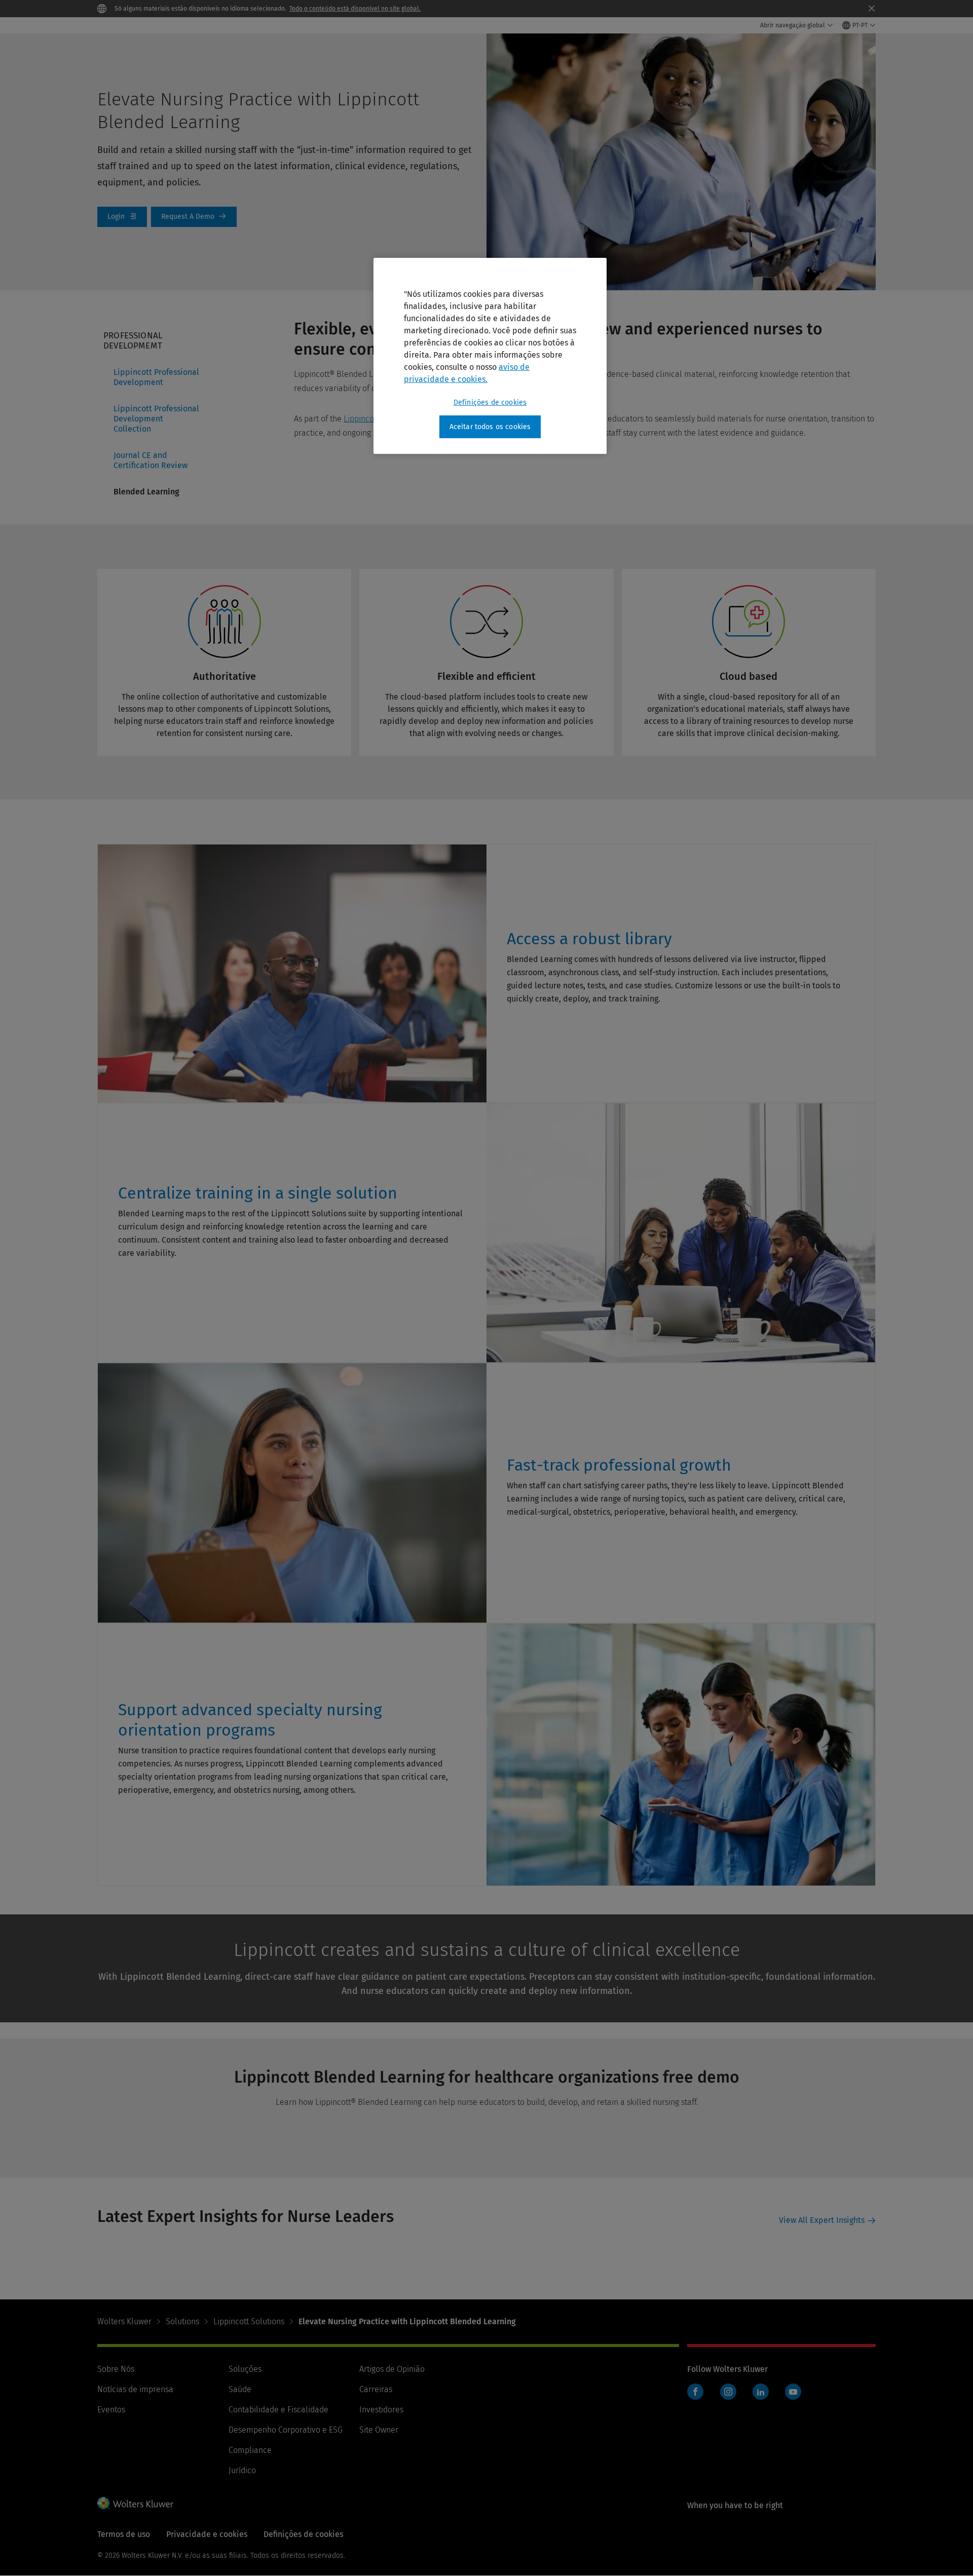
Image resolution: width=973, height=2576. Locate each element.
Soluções (245, 2369)
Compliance (250, 2450)
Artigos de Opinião (392, 2369)
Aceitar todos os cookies (490, 427)
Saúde (240, 2389)
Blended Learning (146, 492)
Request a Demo (194, 217)
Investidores (381, 2410)
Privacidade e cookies (207, 2534)
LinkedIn (761, 2392)
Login (122, 217)
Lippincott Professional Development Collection (156, 419)
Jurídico (242, 2470)
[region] (490, 356)
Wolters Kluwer (124, 2321)
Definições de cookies (490, 402)
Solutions (182, 2321)
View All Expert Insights (822, 2220)
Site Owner (379, 2430)
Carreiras (376, 2389)
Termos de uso (124, 2534)
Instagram (728, 2392)
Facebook (695, 2392)
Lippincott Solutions (249, 2321)
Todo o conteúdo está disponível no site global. (355, 9)
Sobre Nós (116, 2369)
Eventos (111, 2410)
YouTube (793, 2392)
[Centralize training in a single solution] (131, 1278)
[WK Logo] (135, 2503)
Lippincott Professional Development (156, 377)
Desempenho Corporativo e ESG (286, 2430)
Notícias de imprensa (135, 2389)
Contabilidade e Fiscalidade (278, 2410)
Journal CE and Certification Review (151, 460)
